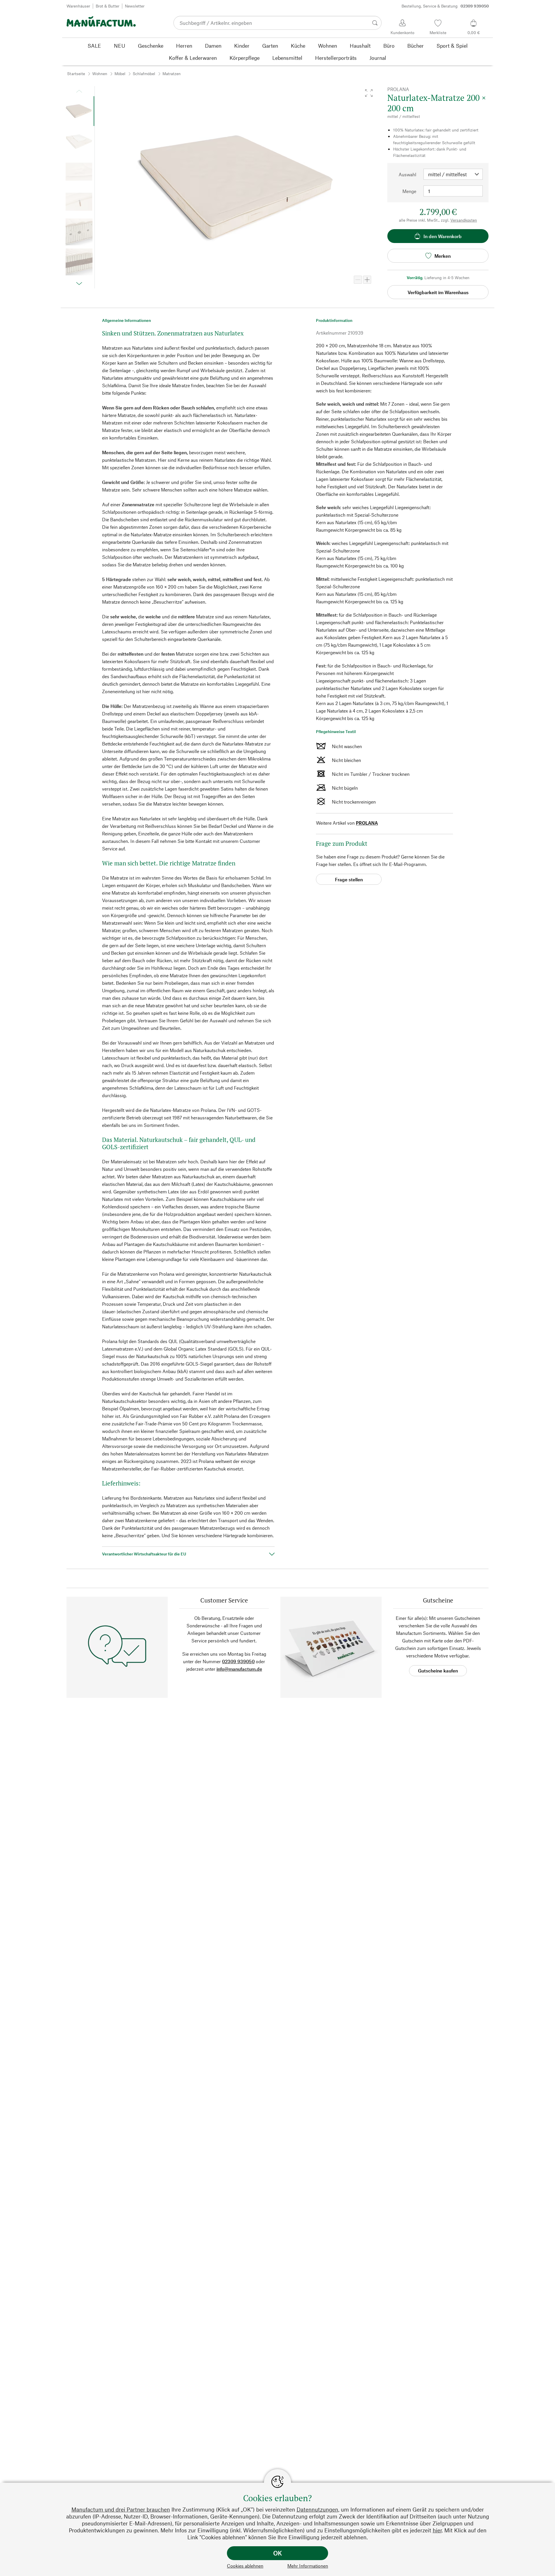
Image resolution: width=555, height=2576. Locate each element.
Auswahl (407, 174)
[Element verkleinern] (358, 280)
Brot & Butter (108, 6)
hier (437, 2530)
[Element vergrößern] (367, 280)
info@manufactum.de (239, 1669)
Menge (409, 191)
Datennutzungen (317, 2509)
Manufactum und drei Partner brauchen (121, 2509)
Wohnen (100, 74)
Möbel (120, 74)
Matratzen (172, 74)
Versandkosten (464, 220)
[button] (369, 93)
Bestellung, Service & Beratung (445, 6)
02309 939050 (238, 1661)
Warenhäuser (78, 6)
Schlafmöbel (144, 74)
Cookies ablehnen (245, 2566)
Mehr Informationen (308, 2566)
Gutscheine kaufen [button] (438, 1671)
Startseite (76, 74)
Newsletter (135, 6)
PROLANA (367, 823)
